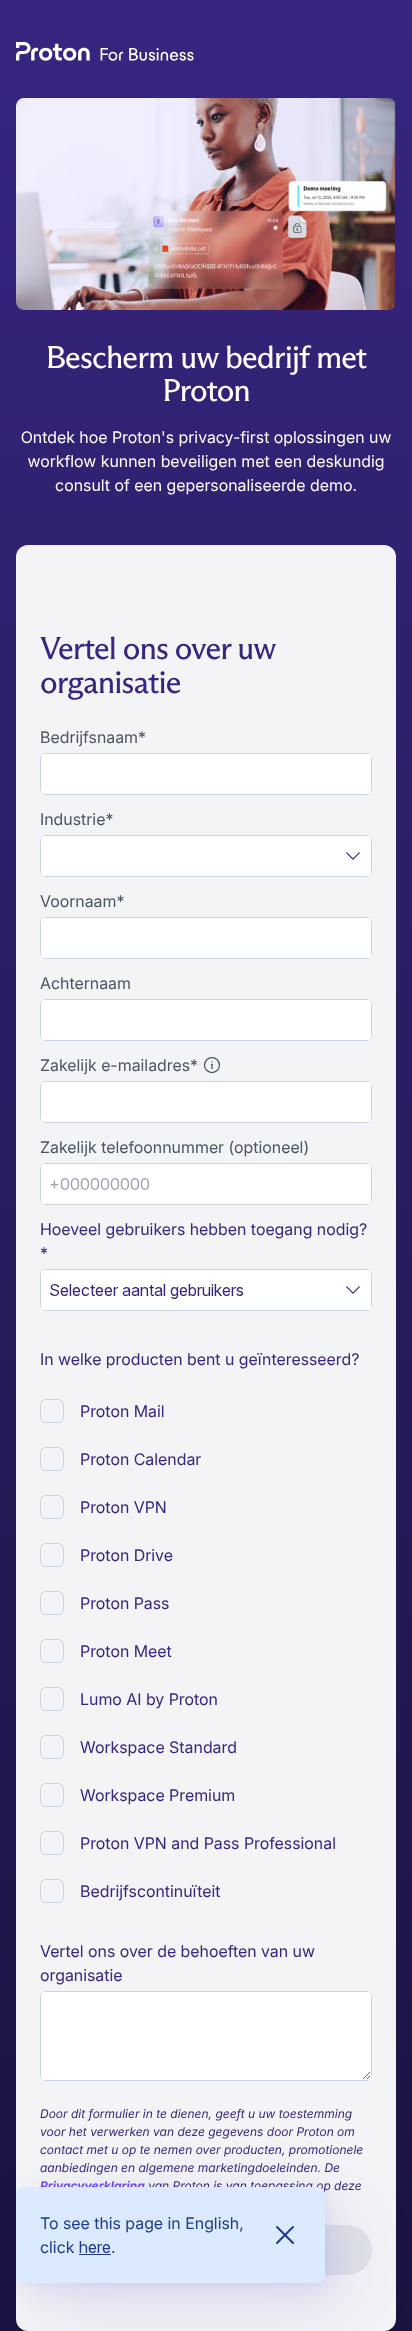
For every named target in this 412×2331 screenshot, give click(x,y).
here (95, 2247)
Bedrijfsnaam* (93, 737)
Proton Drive (126, 1555)
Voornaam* (82, 901)
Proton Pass (124, 1603)
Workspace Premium (157, 1795)
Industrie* (76, 819)
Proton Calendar (140, 1459)
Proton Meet (126, 1651)
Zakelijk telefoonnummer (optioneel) (174, 1147)
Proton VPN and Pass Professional (208, 1843)
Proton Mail (122, 1411)
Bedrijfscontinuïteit (150, 1891)
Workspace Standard (158, 1747)
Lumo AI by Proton (149, 1699)
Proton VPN (123, 1507)
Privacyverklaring (92, 2185)
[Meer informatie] (212, 1065)
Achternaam (85, 983)
